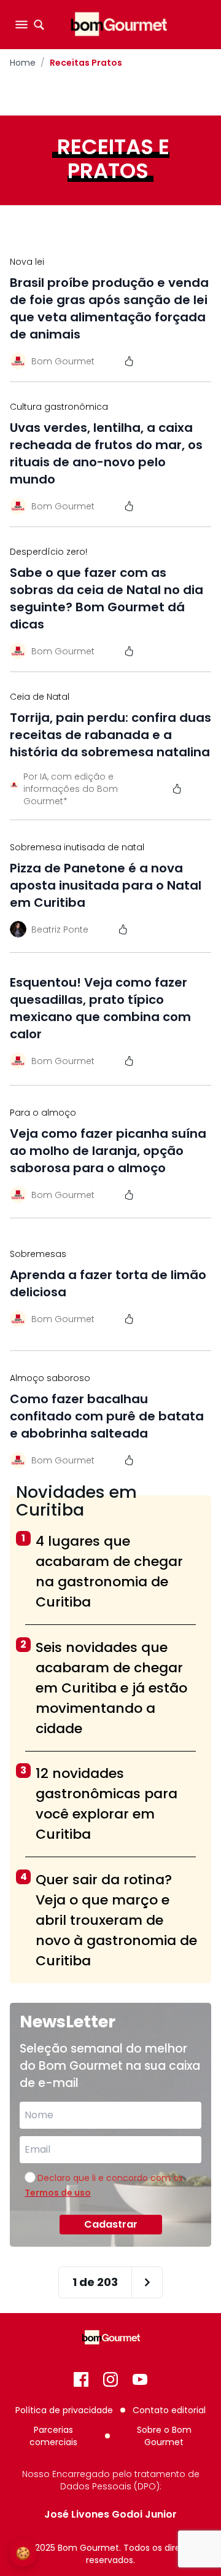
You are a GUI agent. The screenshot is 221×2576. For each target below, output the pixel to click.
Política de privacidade (64, 2410)
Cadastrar (111, 2224)
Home (23, 63)
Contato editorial (169, 2410)
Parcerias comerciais (53, 2436)
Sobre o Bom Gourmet (164, 2436)
